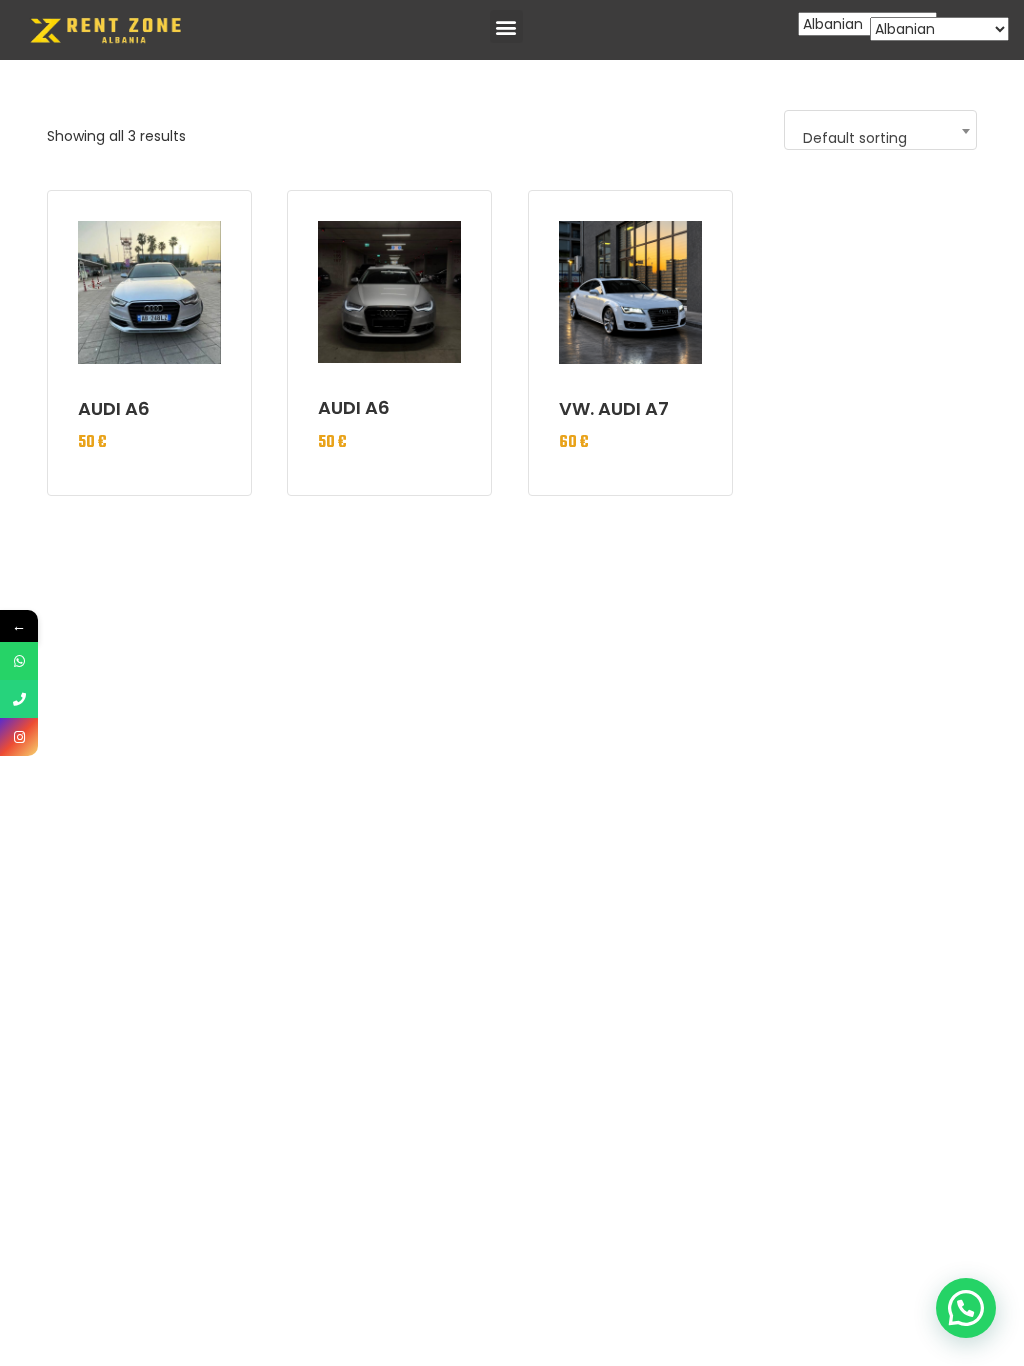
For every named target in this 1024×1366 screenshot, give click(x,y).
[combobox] (880, 130)
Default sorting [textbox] (855, 138)
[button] (506, 26)
